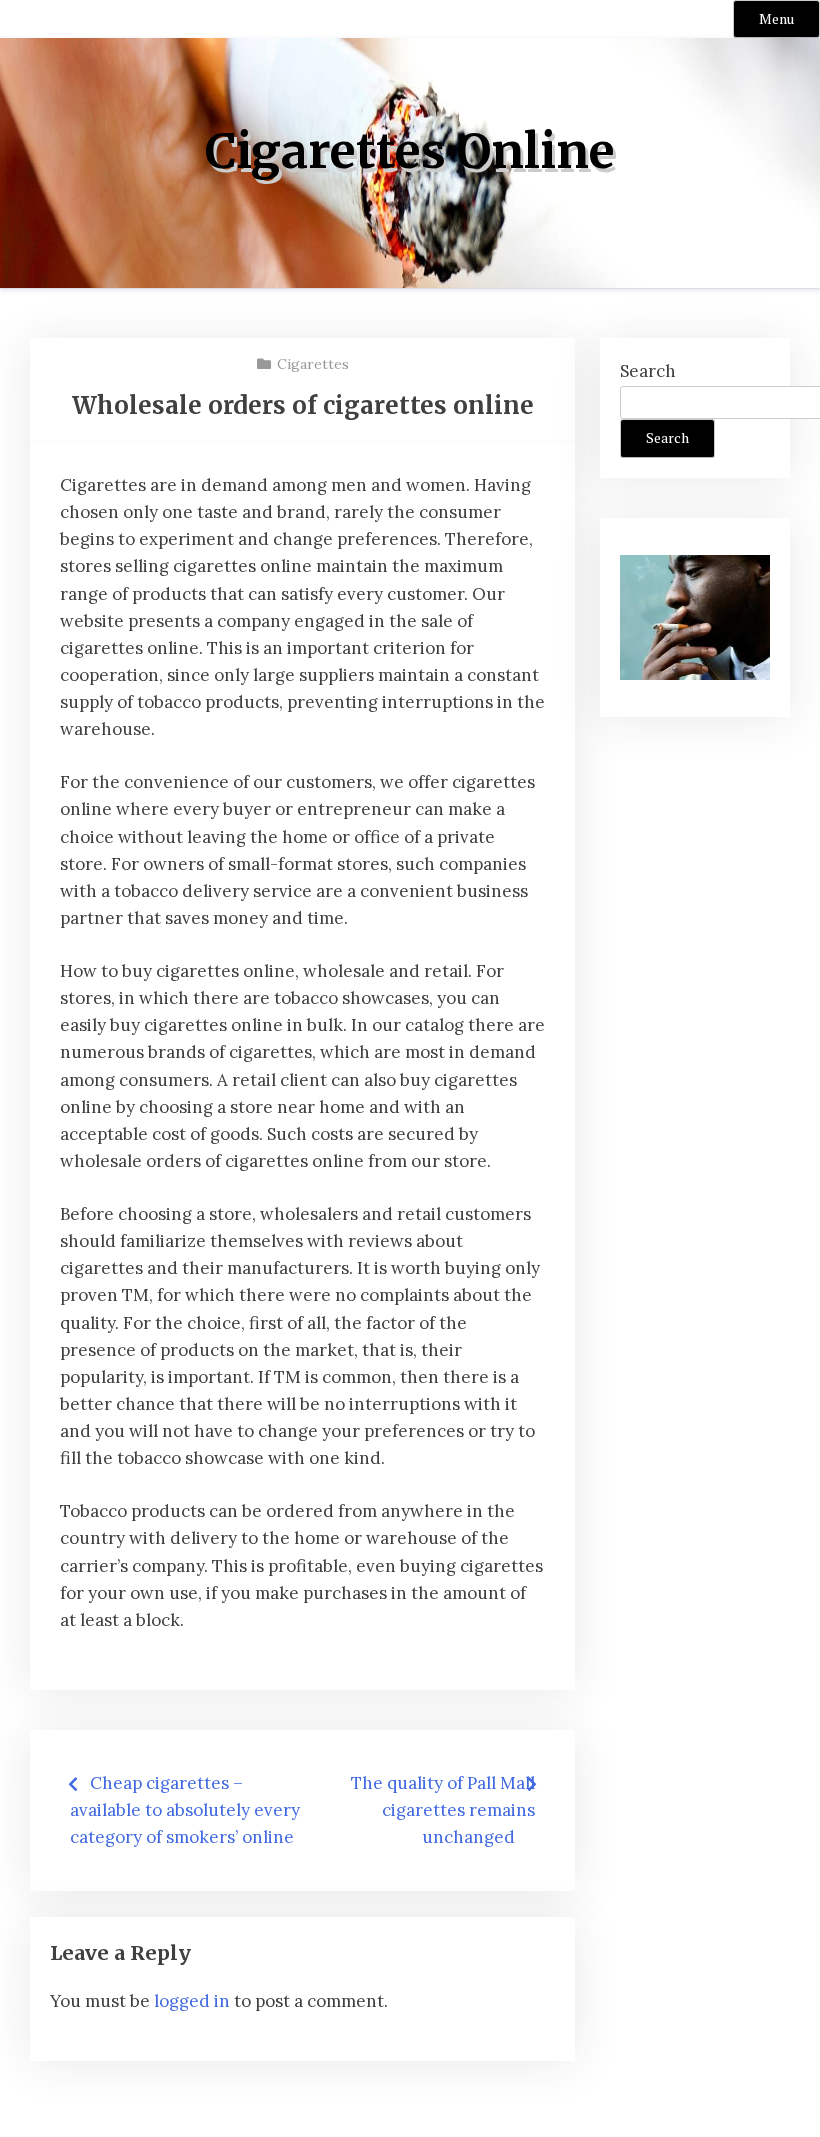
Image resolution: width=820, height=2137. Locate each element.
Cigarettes (313, 364)
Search (648, 371)
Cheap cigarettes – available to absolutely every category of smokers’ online (185, 1810)
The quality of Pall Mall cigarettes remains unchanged (443, 1810)
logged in (192, 2001)
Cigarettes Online (410, 151)
